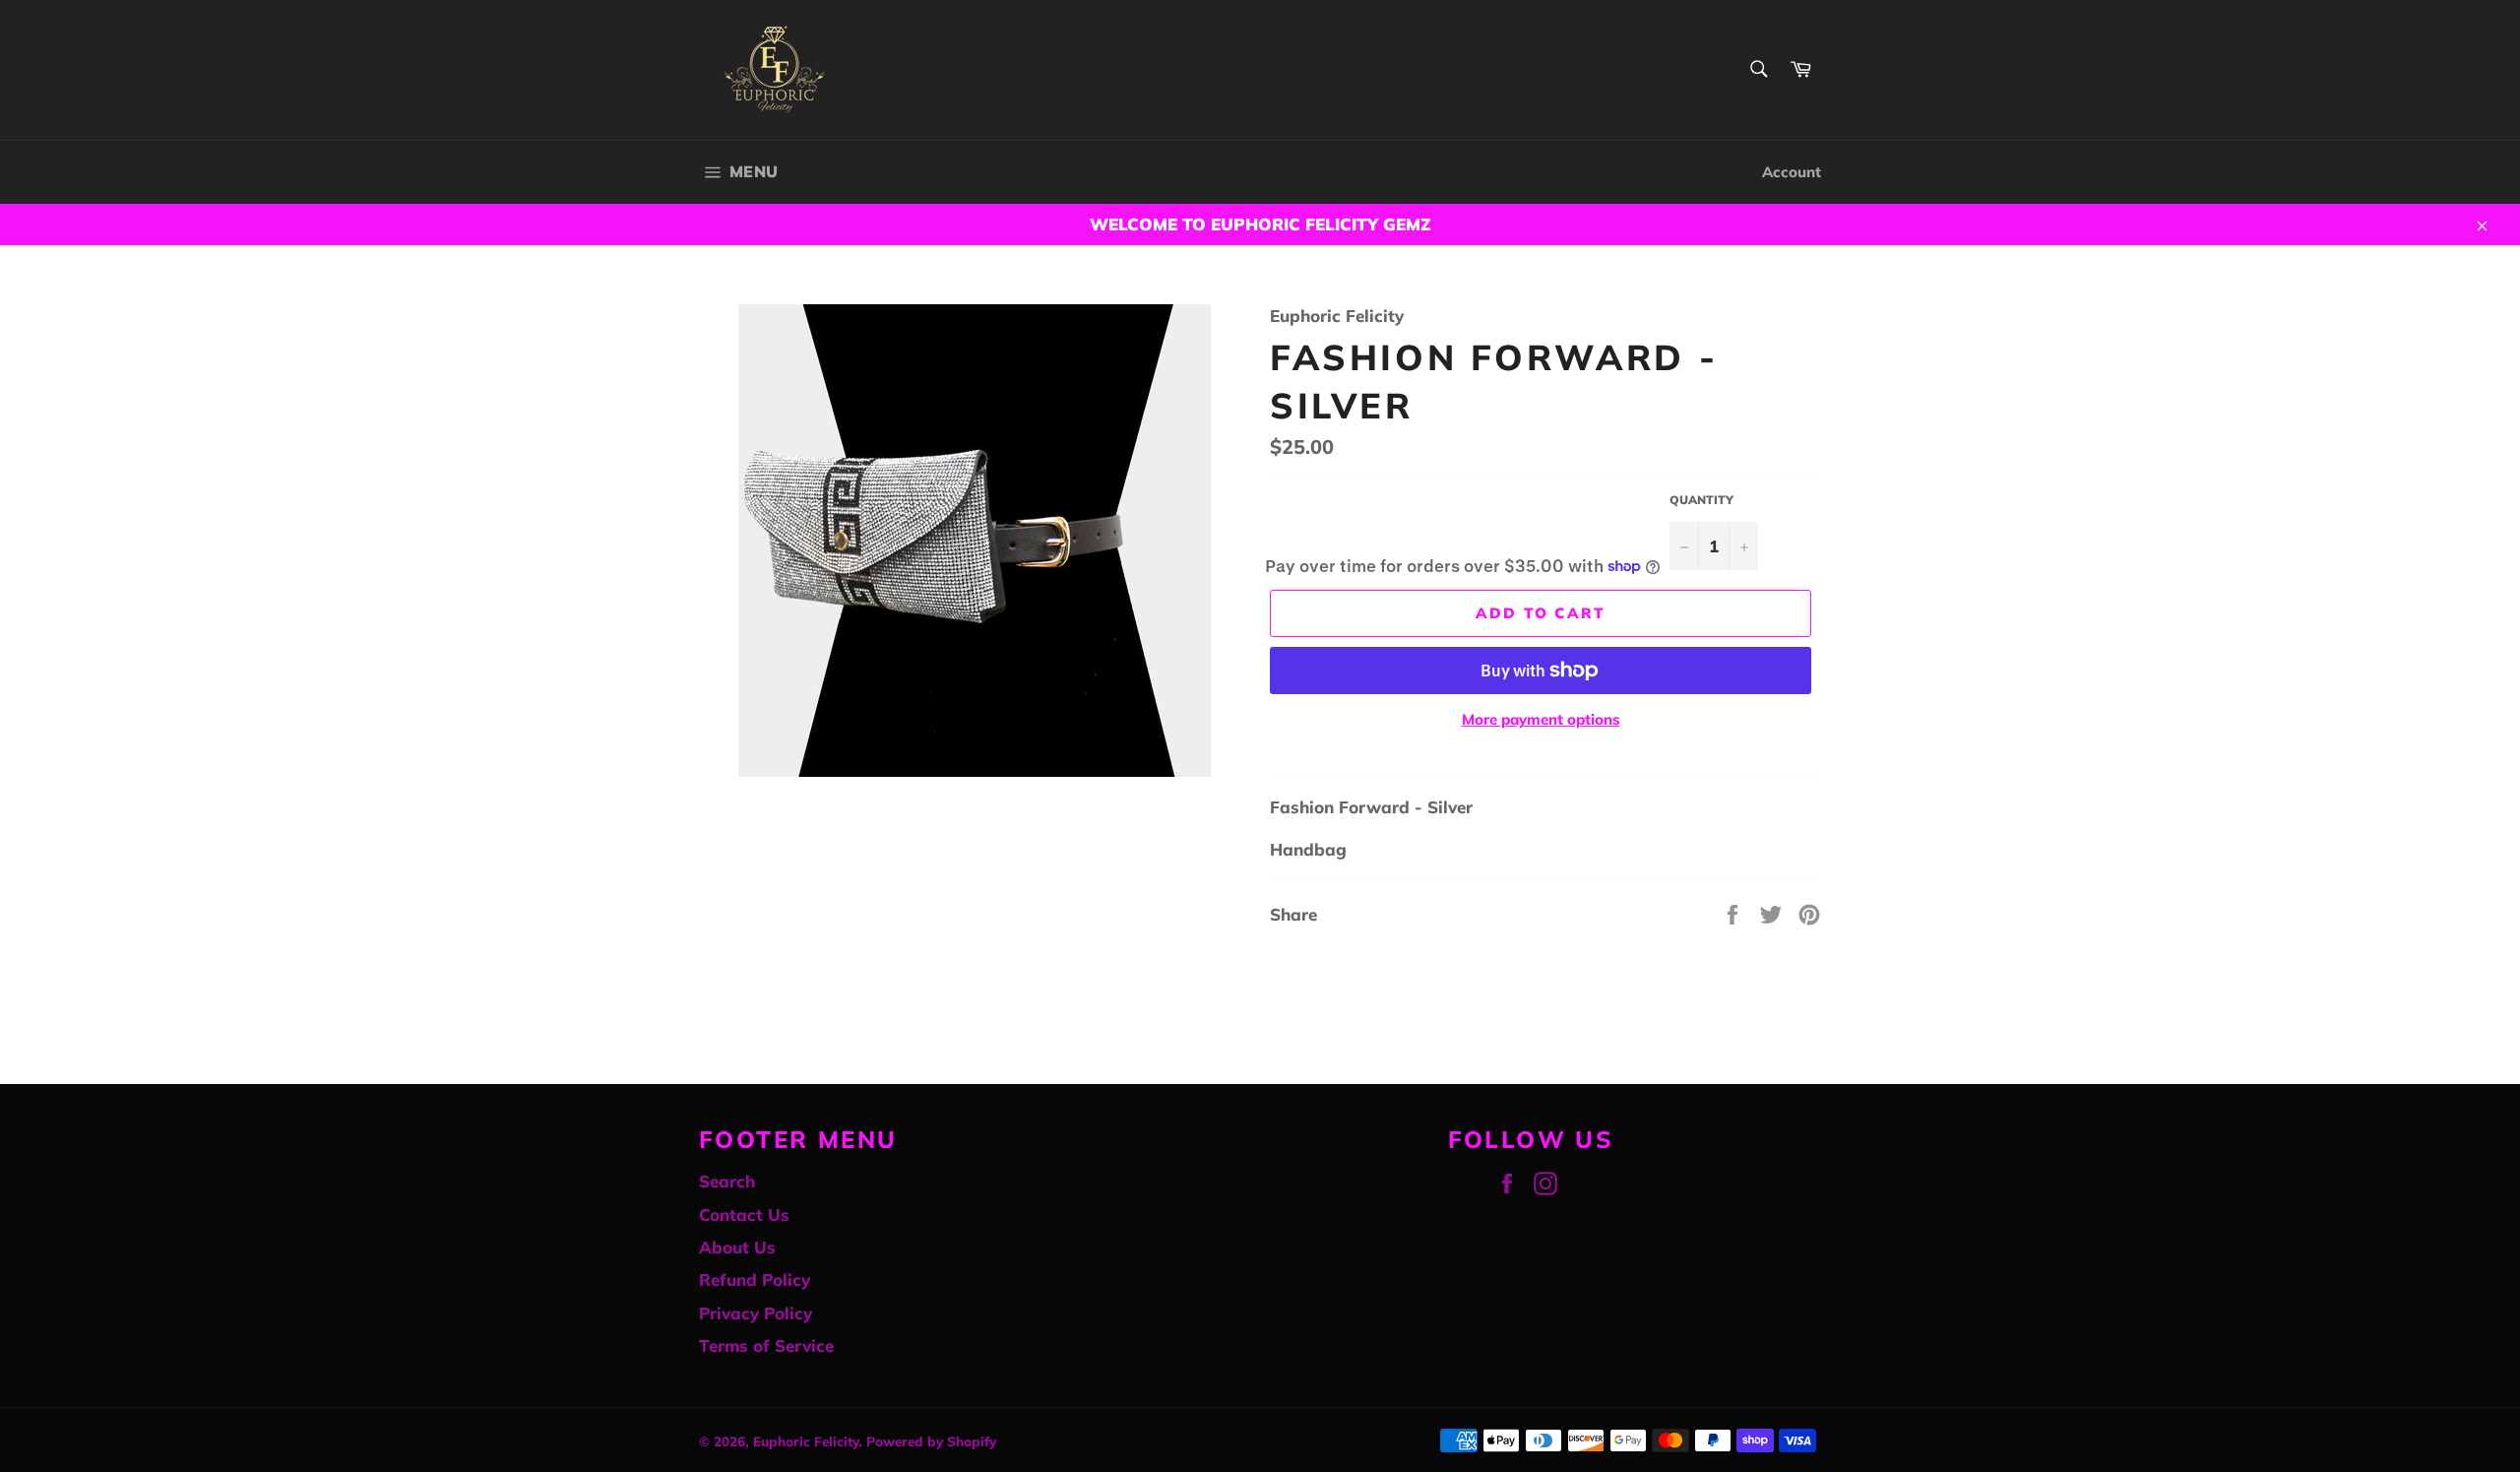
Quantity (1701, 500)
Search (727, 1181)
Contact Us (744, 1215)
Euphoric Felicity (806, 1441)
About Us (737, 1247)
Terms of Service (766, 1345)
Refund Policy (755, 1280)
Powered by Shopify (931, 1441)
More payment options (1541, 719)
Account (1792, 172)
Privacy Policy (756, 1313)
